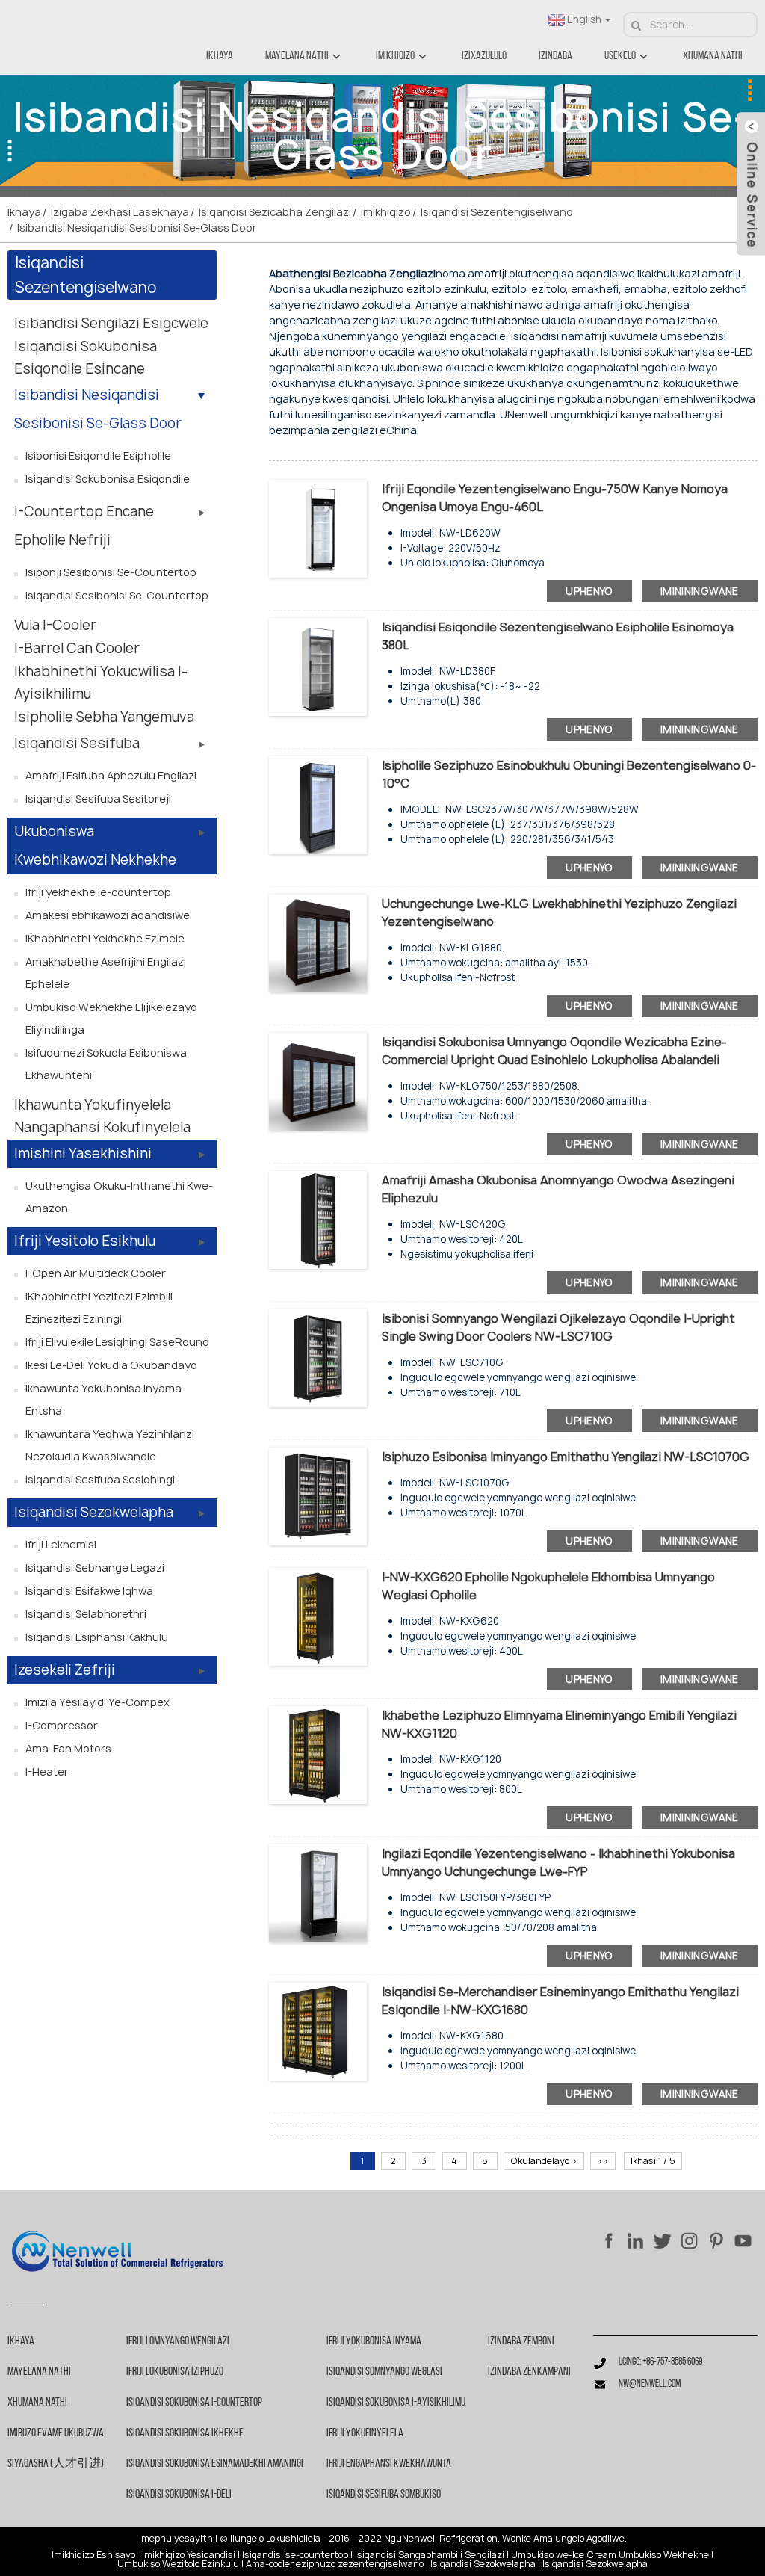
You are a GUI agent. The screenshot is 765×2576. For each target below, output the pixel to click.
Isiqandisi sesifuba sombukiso (384, 2495)
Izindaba (555, 56)
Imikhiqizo (395, 56)
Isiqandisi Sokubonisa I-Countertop (194, 2403)
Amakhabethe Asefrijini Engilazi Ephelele (106, 973)
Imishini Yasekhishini (83, 1153)
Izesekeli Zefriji (65, 1670)
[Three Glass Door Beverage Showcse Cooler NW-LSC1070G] (318, 1496)
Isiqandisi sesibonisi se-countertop (117, 595)
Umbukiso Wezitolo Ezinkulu (178, 2564)
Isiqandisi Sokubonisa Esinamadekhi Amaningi (215, 2464)
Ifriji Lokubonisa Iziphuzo (175, 2372)
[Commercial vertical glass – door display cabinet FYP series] (318, 1893)
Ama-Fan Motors (68, 1748)
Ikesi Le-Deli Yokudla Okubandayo (111, 1365)
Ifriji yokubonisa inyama (374, 2341)
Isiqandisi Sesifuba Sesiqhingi (100, 1479)
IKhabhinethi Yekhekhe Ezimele (105, 938)
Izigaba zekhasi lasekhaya (120, 212)
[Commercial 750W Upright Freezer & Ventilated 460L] (318, 528)
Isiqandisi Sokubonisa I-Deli (179, 2495)
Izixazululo (484, 56)
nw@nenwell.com (650, 2384)
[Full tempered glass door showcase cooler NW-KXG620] (318, 1616)
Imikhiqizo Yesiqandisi (189, 2555)
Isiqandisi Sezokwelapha (94, 1512)
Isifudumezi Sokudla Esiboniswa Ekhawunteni (106, 1064)
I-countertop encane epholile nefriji (84, 526)
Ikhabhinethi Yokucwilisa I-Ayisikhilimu (101, 683)
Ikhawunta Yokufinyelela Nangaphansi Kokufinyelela (102, 1116)
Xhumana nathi (713, 56)
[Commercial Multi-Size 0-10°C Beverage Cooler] (318, 804)
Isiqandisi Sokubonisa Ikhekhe (185, 2433)
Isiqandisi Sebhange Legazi (95, 1567)
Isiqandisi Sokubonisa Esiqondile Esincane (86, 358)
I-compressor (62, 1725)
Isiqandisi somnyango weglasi (384, 2372)
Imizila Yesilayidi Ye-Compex (97, 1702)
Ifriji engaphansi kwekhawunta (389, 2464)
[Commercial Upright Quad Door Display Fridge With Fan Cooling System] (318, 1081)
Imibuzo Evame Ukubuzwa (56, 2433)
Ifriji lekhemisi (61, 1544)
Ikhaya (220, 56)
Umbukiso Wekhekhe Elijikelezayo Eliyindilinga (111, 1018)
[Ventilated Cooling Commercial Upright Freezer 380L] (318, 666)
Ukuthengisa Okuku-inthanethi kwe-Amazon (119, 1197)
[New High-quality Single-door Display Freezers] (318, 1219)
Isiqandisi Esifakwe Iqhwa (89, 1591)
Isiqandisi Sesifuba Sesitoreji (98, 799)
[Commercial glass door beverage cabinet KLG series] (318, 943)
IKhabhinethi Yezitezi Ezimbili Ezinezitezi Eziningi (99, 1307)
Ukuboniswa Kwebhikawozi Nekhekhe (95, 846)
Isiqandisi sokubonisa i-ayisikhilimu (396, 2403)
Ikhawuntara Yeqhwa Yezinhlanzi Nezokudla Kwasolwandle (110, 1445)
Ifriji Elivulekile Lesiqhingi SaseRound (117, 1342)
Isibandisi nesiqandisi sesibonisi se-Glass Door (137, 228)
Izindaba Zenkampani (529, 2372)
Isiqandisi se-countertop (295, 2555)
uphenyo (589, 591)
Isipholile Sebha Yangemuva (104, 717)
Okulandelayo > (544, 2161)
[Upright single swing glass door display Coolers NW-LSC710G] (318, 1358)
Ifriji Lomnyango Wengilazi (178, 2341)
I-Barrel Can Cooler (77, 648)
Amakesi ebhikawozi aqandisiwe (108, 915)
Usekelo (620, 56)
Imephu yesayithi (177, 2539)
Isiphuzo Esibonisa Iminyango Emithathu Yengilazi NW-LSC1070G (566, 1457)
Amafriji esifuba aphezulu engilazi (111, 775)
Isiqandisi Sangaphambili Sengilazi (430, 2555)
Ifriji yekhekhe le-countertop (98, 892)
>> (603, 2161)
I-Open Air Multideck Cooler (96, 1273)
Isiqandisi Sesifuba (77, 743)
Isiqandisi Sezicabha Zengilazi (275, 212)
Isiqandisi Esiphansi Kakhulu (97, 1637)
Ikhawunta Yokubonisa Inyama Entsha (103, 1399)
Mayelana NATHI (297, 56)
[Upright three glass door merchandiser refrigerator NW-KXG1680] (318, 2031)
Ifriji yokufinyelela (365, 2433)
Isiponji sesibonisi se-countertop (111, 572)
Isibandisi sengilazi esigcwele (111, 323)
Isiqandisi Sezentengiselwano (497, 212)
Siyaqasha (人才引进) (56, 2464)
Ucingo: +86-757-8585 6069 (660, 2362)
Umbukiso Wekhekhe (664, 2555)
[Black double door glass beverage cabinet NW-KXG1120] (318, 1754)
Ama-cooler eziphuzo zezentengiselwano (335, 2564)
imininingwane (700, 591)
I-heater (47, 1772)
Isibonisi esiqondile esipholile (98, 455)
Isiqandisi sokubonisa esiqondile (108, 479)
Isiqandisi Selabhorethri (86, 1614)
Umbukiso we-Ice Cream (564, 2555)
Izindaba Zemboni (521, 2341)
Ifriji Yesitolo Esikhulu (85, 1241)
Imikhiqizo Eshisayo (93, 2555)
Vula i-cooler (55, 625)
